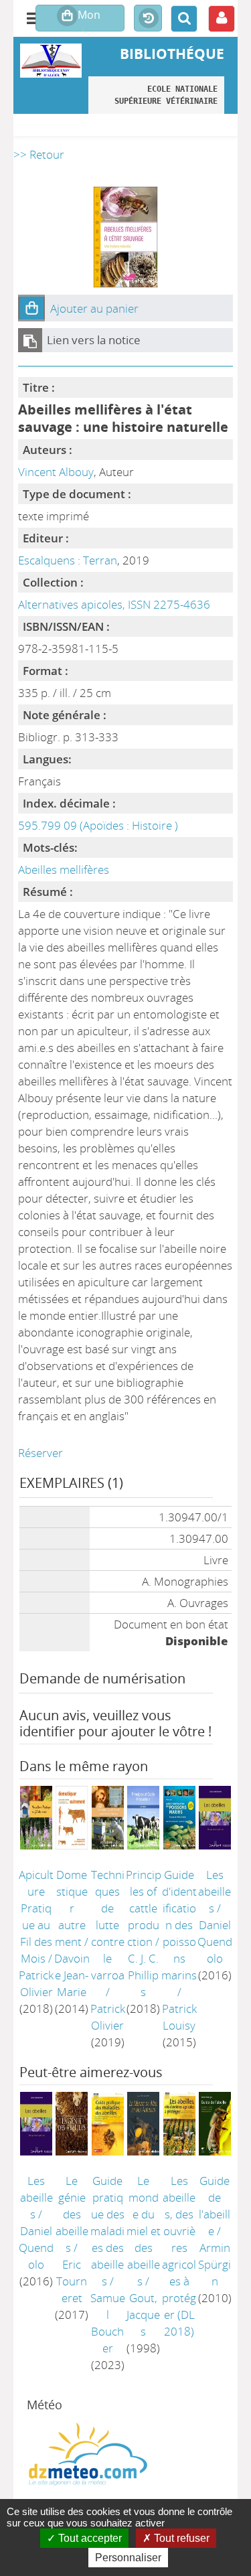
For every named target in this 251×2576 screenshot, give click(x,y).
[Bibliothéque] (51, 61)
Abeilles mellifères (64, 869)
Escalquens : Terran (68, 560)
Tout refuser (180, 2538)
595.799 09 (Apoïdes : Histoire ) (98, 825)
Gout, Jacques (143, 2315)
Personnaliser (128, 2558)
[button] (31, 308)
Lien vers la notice (94, 340)
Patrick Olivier (36, 1983)
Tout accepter (89, 2538)
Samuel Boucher (108, 2323)
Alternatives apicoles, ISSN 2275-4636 (114, 604)
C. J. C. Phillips (143, 1975)
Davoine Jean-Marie (72, 1975)
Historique (148, 19)
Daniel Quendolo (215, 1942)
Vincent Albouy (56, 472)
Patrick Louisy (179, 2017)
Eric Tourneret (72, 2281)
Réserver (40, 1453)
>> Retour (39, 154)
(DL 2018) (179, 2256)
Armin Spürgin (215, 2264)
